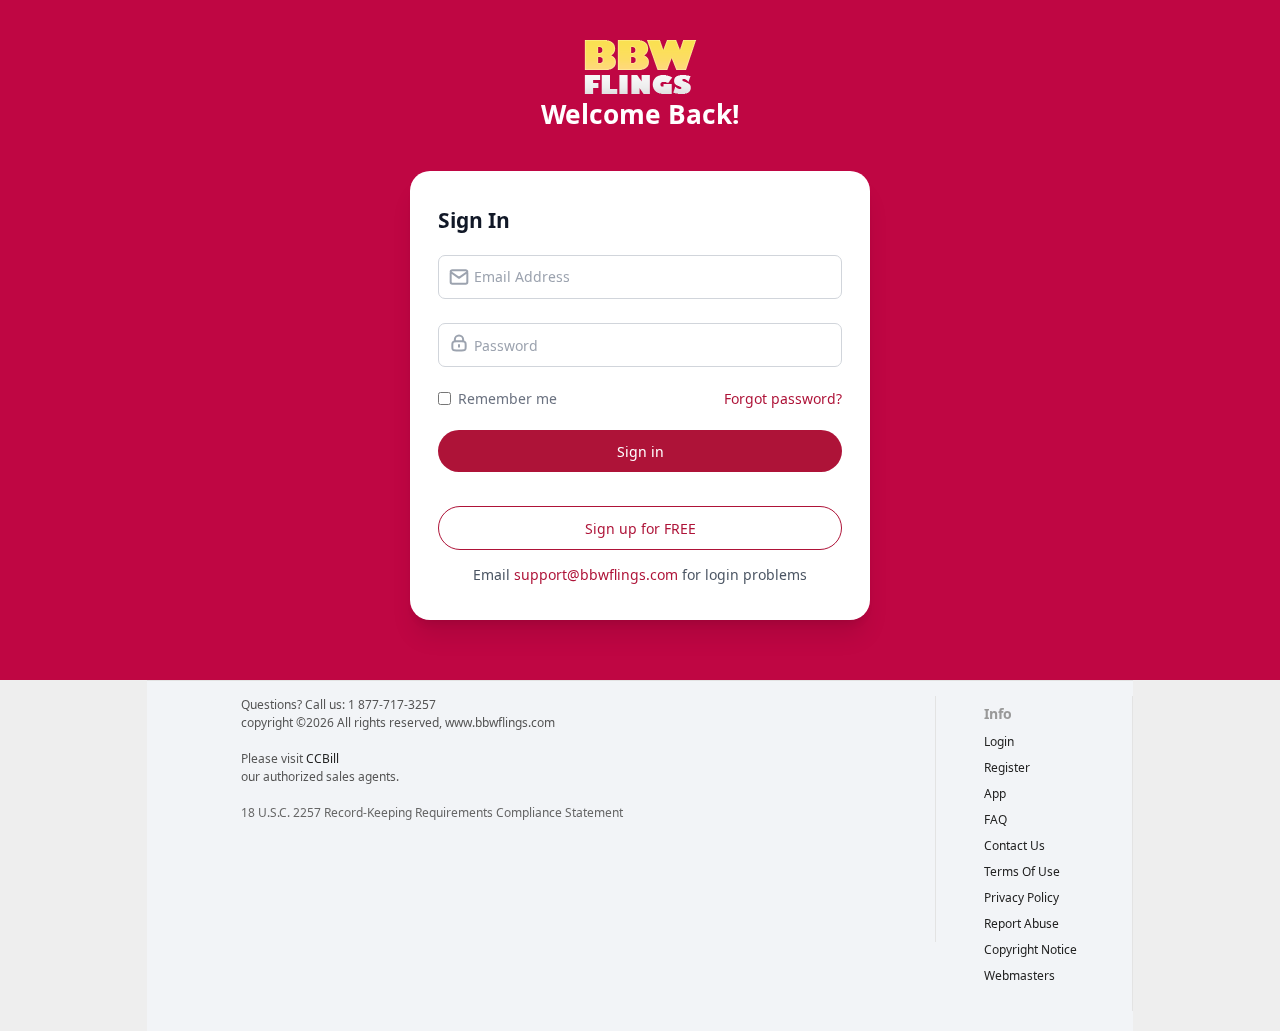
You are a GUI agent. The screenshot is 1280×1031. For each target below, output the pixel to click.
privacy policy (1021, 897)
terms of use (1022, 871)
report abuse (1021, 923)
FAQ (995, 819)
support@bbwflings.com (596, 574)
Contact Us (1014, 845)
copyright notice (1030, 949)
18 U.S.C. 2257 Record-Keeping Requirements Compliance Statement (432, 812)
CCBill (322, 758)
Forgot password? (783, 398)
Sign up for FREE (640, 528)
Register (1007, 767)
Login (999, 741)
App (995, 793)
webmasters (1019, 975)
